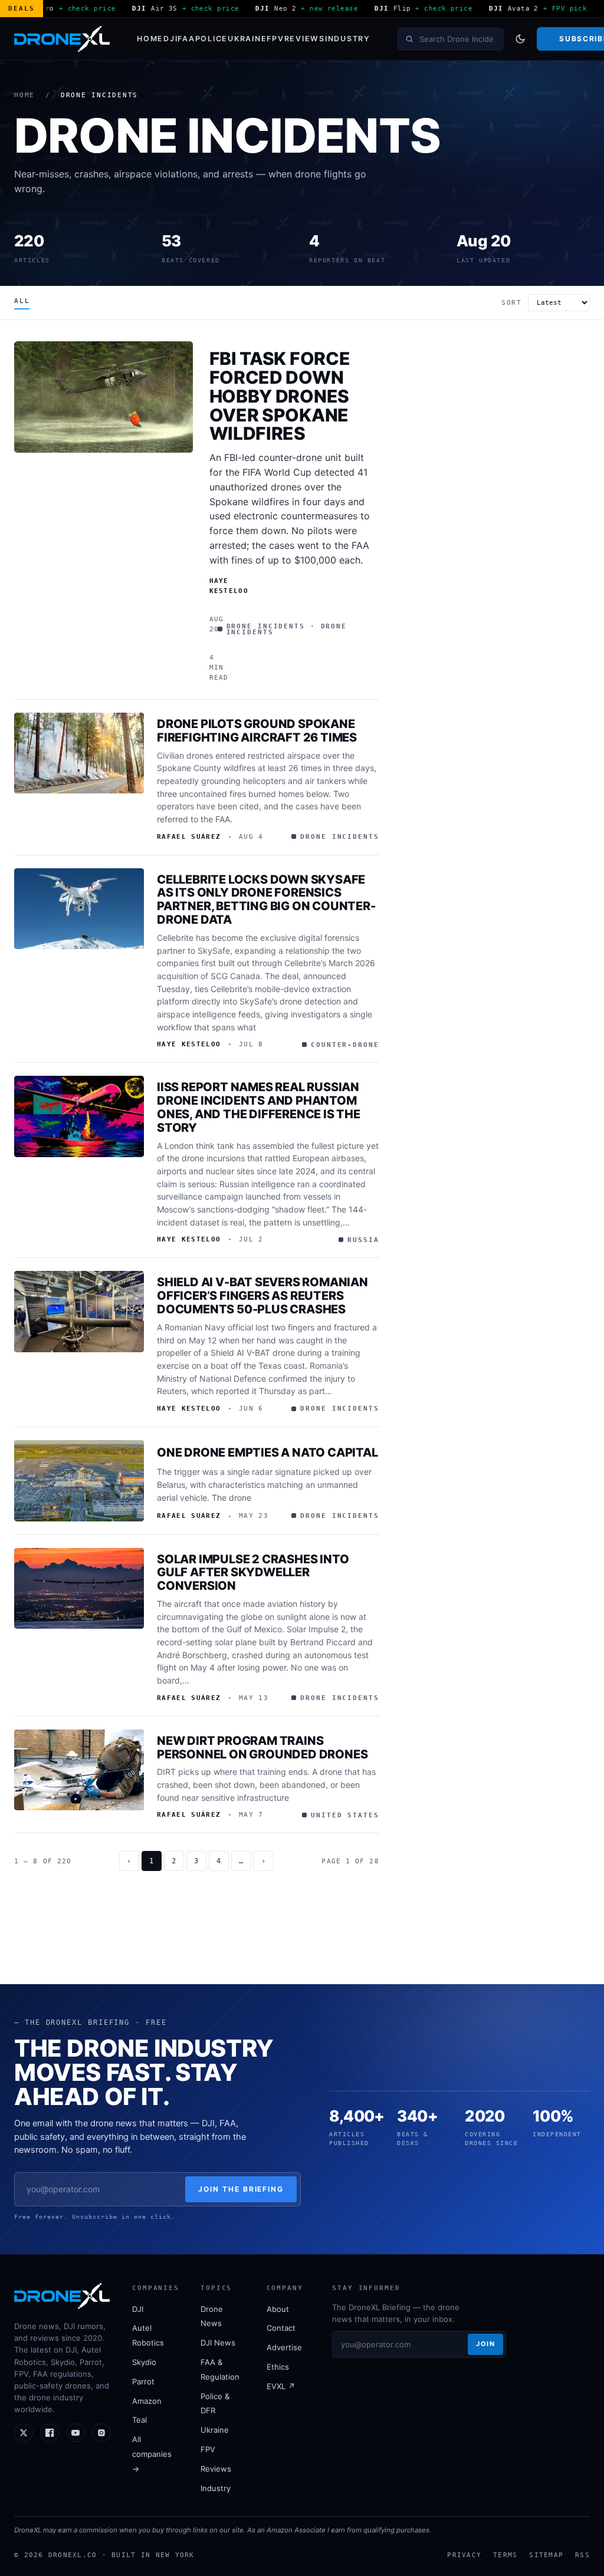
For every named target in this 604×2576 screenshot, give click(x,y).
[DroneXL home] (62, 39)
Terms (505, 2555)
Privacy (464, 2555)
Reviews (305, 39)
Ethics (278, 2367)
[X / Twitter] (24, 2433)
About (278, 2309)
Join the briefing (241, 2189)
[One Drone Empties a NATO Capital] (79, 1481)
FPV (275, 39)
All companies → (152, 2454)
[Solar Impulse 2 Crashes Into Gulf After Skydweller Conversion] (79, 1589)
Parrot (143, 2381)
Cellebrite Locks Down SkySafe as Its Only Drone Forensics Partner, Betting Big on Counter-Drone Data (266, 900)
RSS (582, 2555)
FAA (186, 39)
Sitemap (546, 2555)
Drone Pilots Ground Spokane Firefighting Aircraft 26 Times (257, 731)
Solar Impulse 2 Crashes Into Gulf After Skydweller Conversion (253, 1573)
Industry (348, 39)
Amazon (147, 2401)
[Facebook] (50, 2433)
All (22, 301)
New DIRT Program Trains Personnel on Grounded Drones (262, 1747)
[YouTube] (75, 2433)
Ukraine (247, 39)
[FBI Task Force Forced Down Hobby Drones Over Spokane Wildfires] (104, 397)
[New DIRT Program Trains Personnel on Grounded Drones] (79, 1770)
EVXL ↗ (281, 2386)
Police (212, 39)
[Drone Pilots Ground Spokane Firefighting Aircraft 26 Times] (79, 753)
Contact (281, 2328)
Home (150, 39)
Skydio (144, 2362)
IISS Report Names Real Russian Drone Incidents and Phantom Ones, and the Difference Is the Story (259, 1107)
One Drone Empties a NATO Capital (267, 1452)
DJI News (218, 2343)
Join (485, 2344)
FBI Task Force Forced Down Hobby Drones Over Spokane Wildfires (280, 396)
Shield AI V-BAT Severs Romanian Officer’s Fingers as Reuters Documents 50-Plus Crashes (262, 1296)
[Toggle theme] (520, 39)
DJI (170, 39)
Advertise (284, 2347)
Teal (139, 2420)
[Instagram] (101, 2433)
